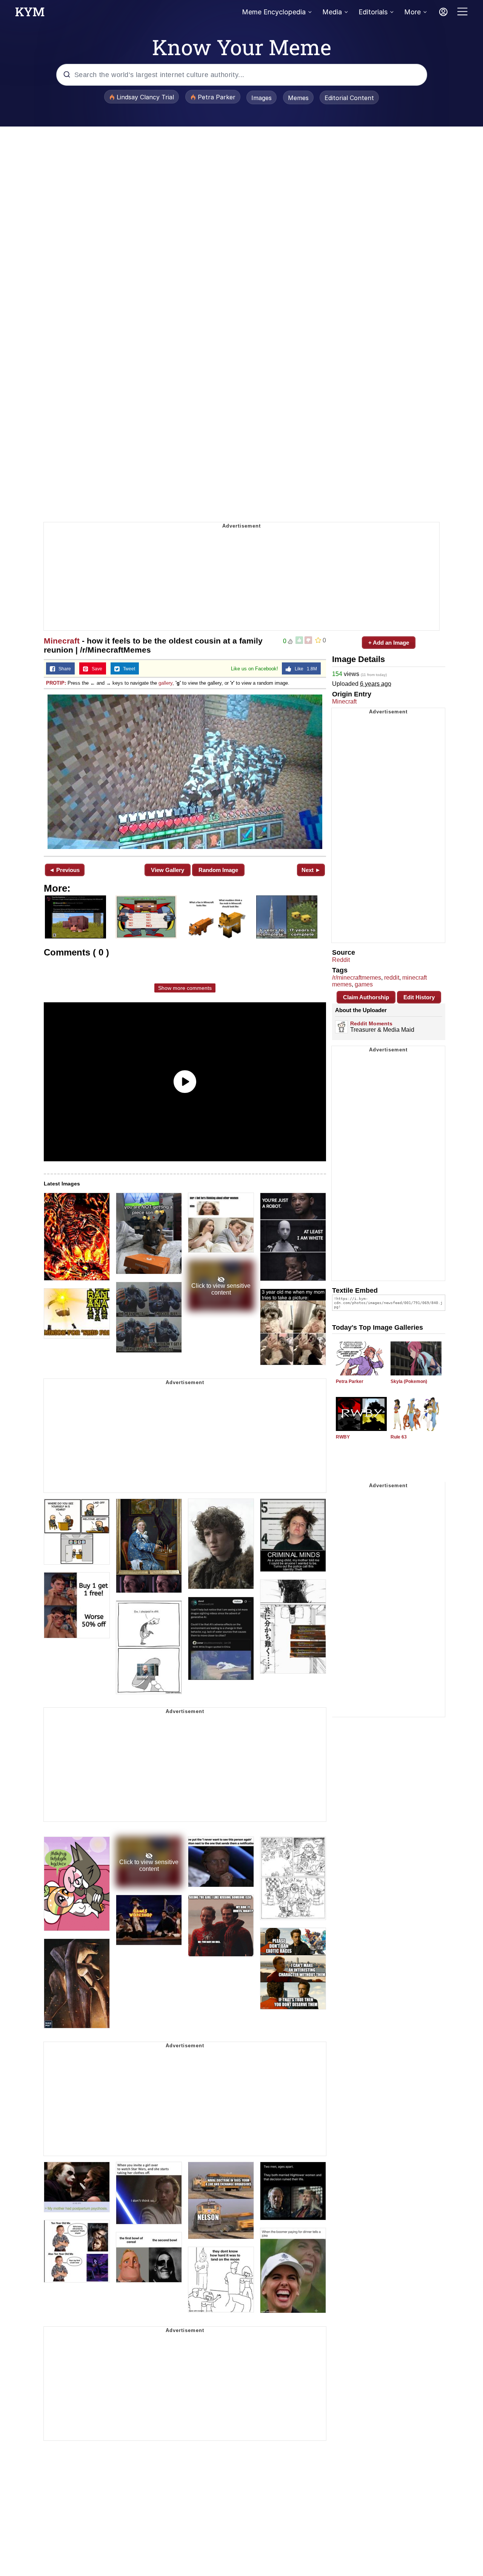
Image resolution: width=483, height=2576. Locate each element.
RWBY (343, 1437)
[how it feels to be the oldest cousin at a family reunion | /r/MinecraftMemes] (185, 772)
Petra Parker (350, 1381)
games (364, 984)
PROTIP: (56, 683)
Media (332, 12)
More (412, 12)
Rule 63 (399, 1437)
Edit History (419, 997)
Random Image (218, 870)
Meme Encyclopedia (274, 12)
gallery (165, 683)
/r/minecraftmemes (357, 978)
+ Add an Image (389, 643)
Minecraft (62, 641)
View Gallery (168, 870)
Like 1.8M (304, 669)
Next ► (311, 870)
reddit (392, 978)
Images (261, 98)
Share (63, 669)
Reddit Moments (371, 1023)
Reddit (341, 960)
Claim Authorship (366, 997)
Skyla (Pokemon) (409, 1381)
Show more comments (185, 988)
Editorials (373, 12)
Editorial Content (349, 98)
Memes (298, 98)
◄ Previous (64, 870)
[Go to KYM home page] (30, 14)
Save (95, 669)
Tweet (127, 669)
